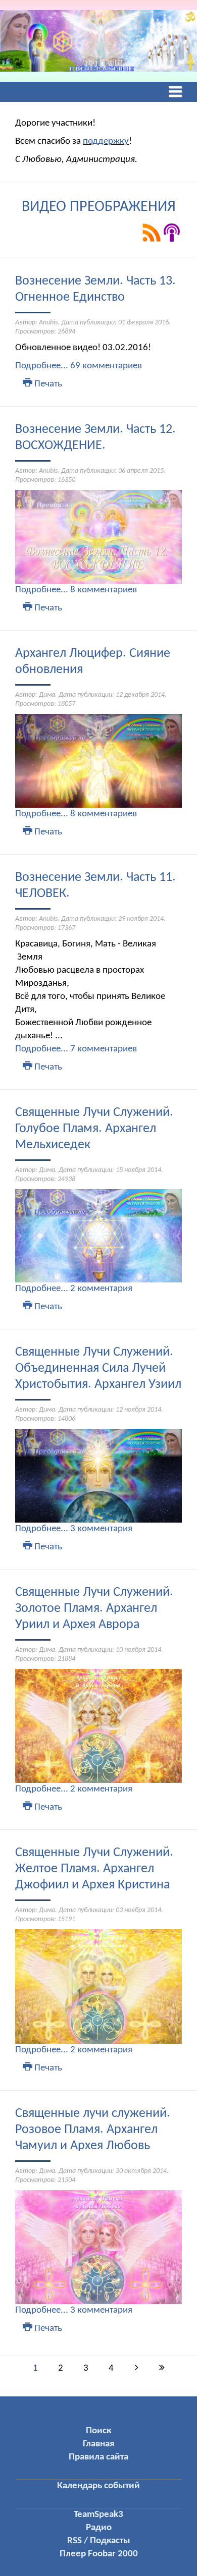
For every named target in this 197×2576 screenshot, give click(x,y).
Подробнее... (42, 366)
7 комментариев (104, 1049)
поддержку (106, 142)
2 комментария (101, 1289)
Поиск (98, 2431)
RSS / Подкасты (99, 2541)
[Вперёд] (136, 2369)
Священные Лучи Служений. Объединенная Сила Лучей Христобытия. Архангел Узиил (98, 1368)
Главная (98, 2444)
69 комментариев (106, 366)
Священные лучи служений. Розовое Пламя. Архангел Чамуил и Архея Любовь (93, 2130)
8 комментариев (104, 590)
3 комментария (101, 1529)
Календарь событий (98, 2486)
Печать (47, 384)
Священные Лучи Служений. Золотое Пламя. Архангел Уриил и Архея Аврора (94, 1609)
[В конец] (162, 2369)
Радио (99, 2528)
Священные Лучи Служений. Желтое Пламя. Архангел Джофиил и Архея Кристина (94, 1869)
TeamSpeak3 (98, 2515)
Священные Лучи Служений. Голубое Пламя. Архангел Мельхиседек (94, 1129)
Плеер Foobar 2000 (99, 2554)
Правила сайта (98, 2457)
